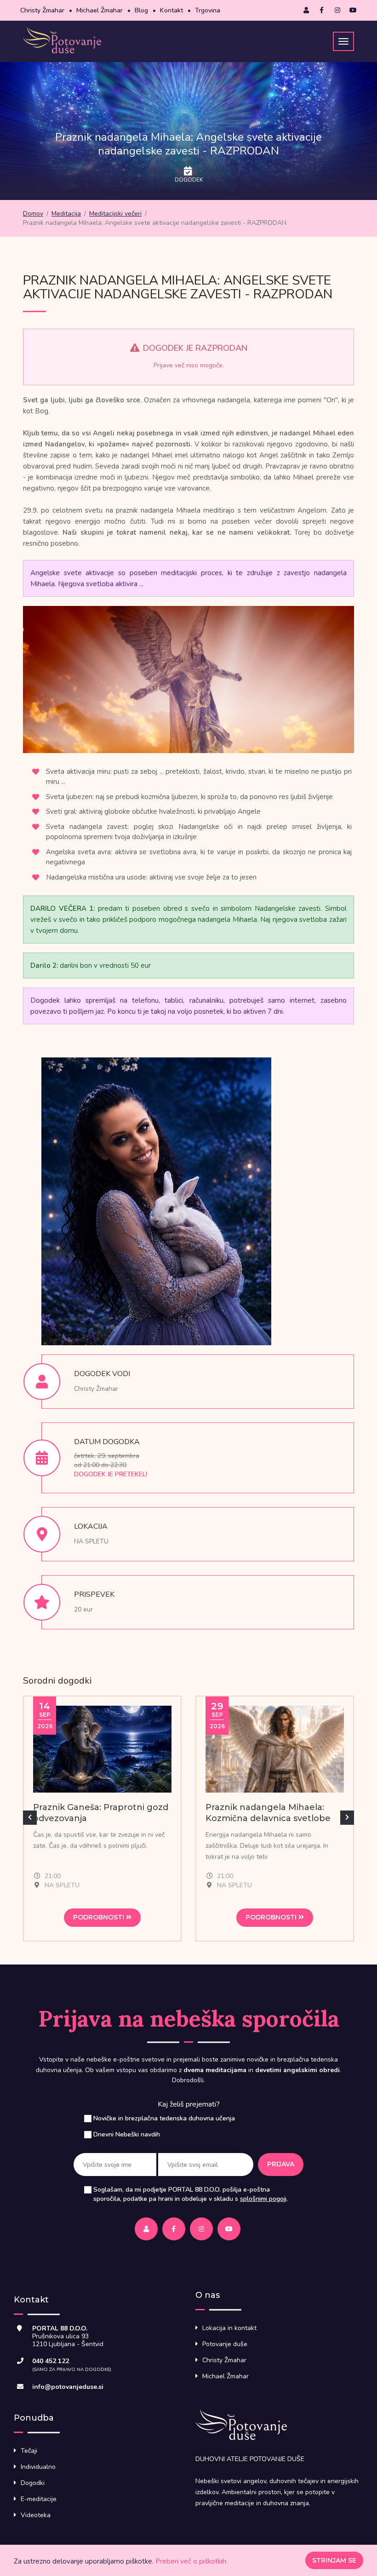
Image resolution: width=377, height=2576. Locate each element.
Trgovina (208, 10)
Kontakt (171, 10)
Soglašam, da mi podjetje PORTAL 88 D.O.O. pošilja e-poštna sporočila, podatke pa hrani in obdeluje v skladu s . (191, 2194)
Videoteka (36, 2515)
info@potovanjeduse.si (68, 2387)
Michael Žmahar (100, 10)
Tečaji (29, 2451)
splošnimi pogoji (263, 2199)
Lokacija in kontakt (229, 2328)
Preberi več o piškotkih (191, 2561)
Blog (141, 10)
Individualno (38, 2467)
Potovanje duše (225, 2344)
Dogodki (33, 2483)
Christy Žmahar (42, 10)
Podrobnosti (100, 1917)
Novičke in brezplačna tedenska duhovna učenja (164, 2118)
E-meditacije (39, 2499)
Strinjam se (334, 2560)
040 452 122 (51, 2361)
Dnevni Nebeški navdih (127, 2134)
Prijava (281, 2164)
